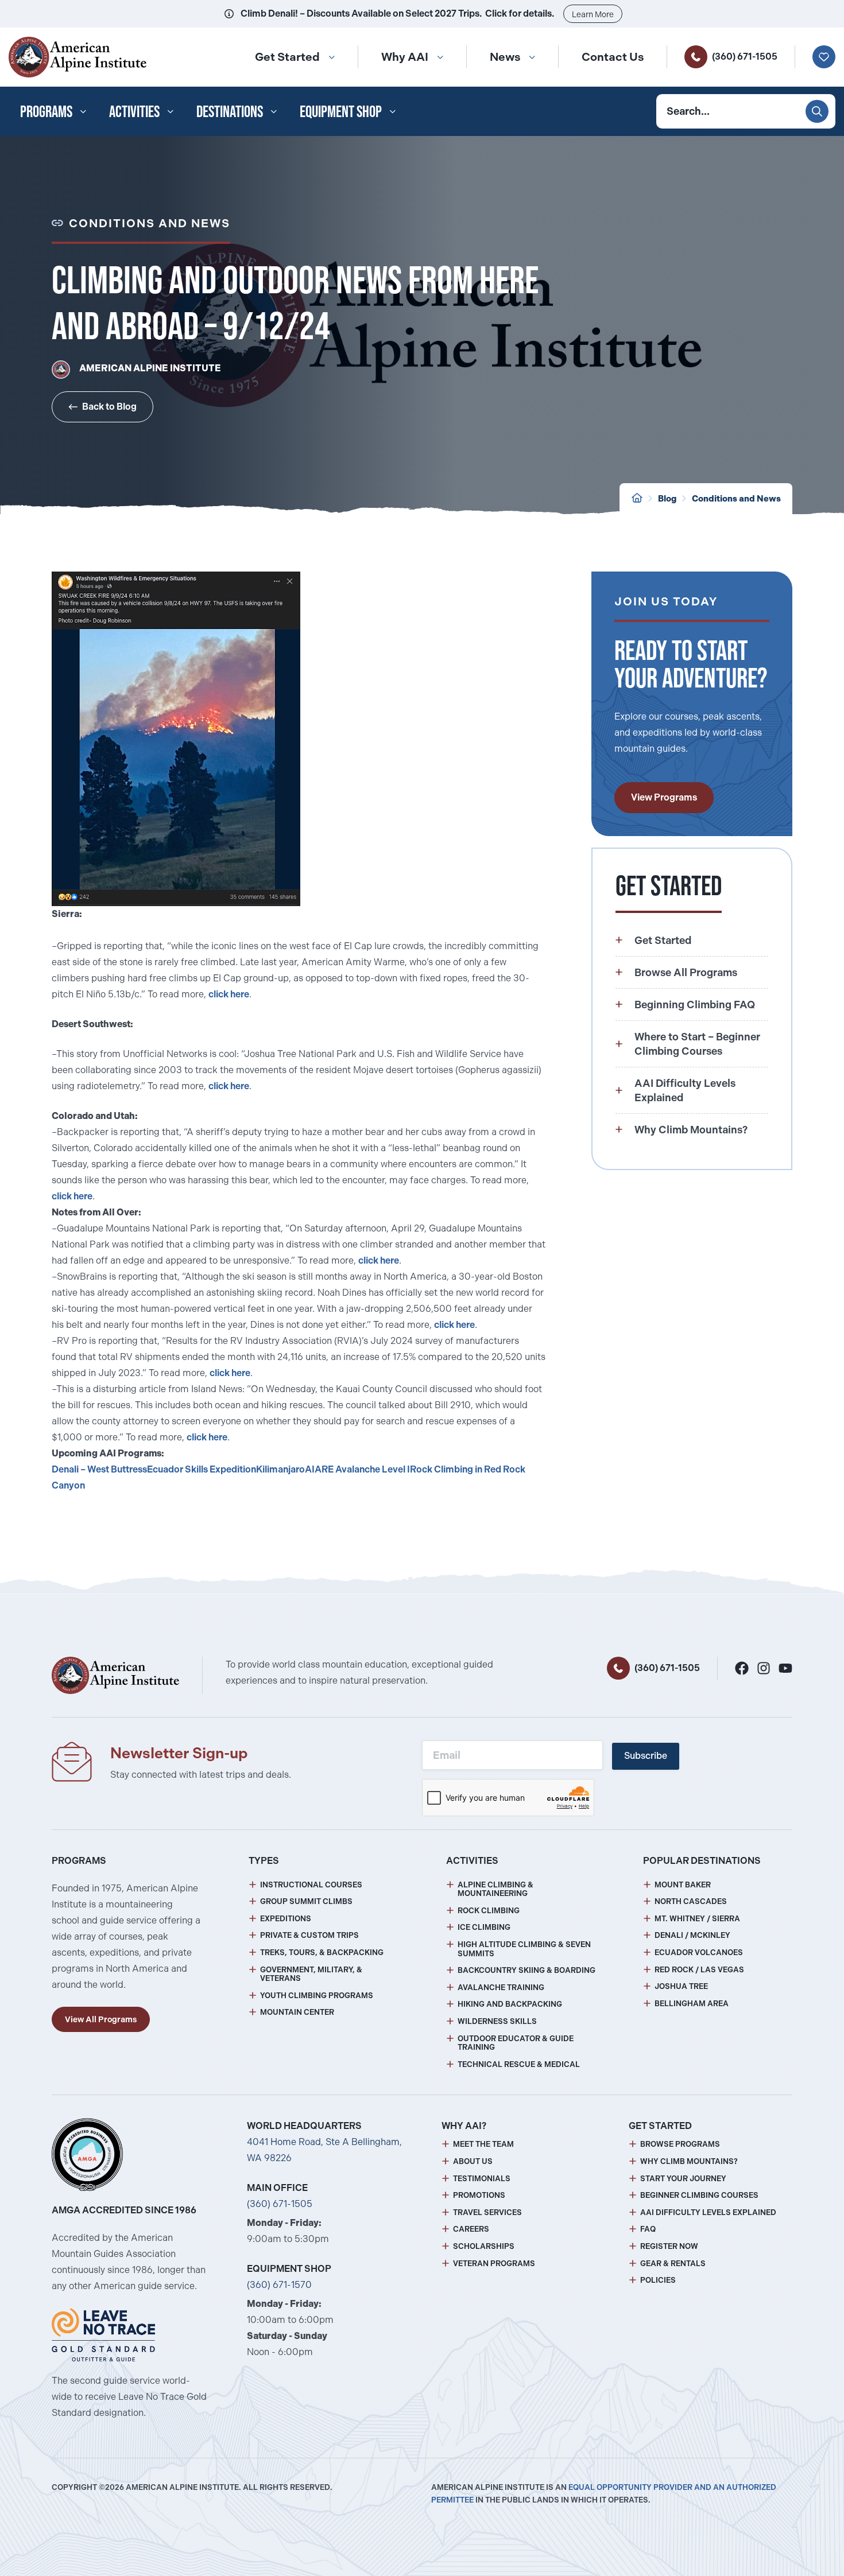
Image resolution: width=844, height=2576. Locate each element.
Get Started (287, 57)
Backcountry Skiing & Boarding (526, 1970)
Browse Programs (680, 2144)
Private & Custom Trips (309, 1935)
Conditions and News (736, 499)
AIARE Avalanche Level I (357, 1469)
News (505, 57)
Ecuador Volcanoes (699, 1953)
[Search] (817, 111)
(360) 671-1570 (279, 2285)
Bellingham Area (692, 2004)
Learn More (593, 14)
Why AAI (405, 57)
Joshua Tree (681, 1986)
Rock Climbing (489, 1911)
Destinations (230, 111)
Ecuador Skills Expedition (202, 1469)
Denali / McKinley (692, 1935)
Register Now (669, 2246)
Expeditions (286, 1919)
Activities (134, 111)
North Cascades (691, 1901)
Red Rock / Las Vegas (699, 1970)
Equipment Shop (341, 111)
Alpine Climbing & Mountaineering (495, 1889)
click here (229, 994)
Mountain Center (297, 2012)
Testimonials (482, 2179)
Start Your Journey (683, 2179)
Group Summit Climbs (306, 1901)
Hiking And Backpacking (510, 2004)
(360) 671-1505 (745, 57)
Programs (46, 111)
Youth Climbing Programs (317, 1996)
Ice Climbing (484, 1927)
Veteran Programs (494, 2264)
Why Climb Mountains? (689, 2161)
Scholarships (484, 2246)
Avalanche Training (501, 1988)
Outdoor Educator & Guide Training (516, 2043)
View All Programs (101, 2019)
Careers (471, 2229)
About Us (473, 2161)
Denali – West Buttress (99, 1469)
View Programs (664, 797)
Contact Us (613, 57)
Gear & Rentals (673, 2264)
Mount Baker (683, 1885)
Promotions (479, 2195)
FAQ (648, 2229)
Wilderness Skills (497, 2021)
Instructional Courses (311, 1885)
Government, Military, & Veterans (311, 1974)
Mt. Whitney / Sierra (697, 1919)
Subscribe (646, 1756)
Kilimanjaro (280, 1469)
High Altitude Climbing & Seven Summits (524, 1949)
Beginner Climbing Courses (699, 2195)
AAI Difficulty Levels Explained (708, 2212)
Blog (667, 499)
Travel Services (487, 2212)
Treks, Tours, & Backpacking (322, 1953)
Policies (658, 2280)
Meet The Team (483, 2144)
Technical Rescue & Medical (519, 2064)
